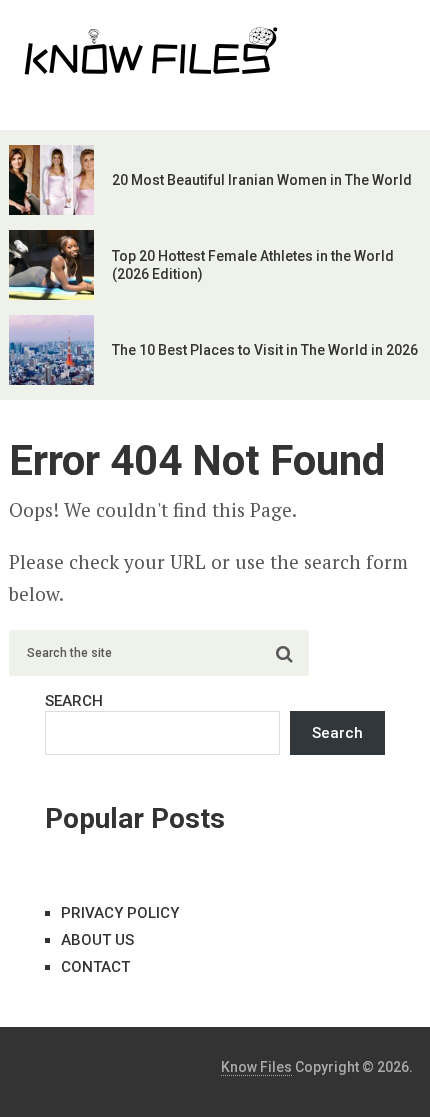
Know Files (256, 1067)
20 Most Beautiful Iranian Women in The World (262, 180)
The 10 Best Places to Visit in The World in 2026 (265, 350)
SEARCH (74, 701)
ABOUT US (97, 940)
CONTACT (95, 967)
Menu (366, 35)
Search (337, 733)
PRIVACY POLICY (120, 913)
